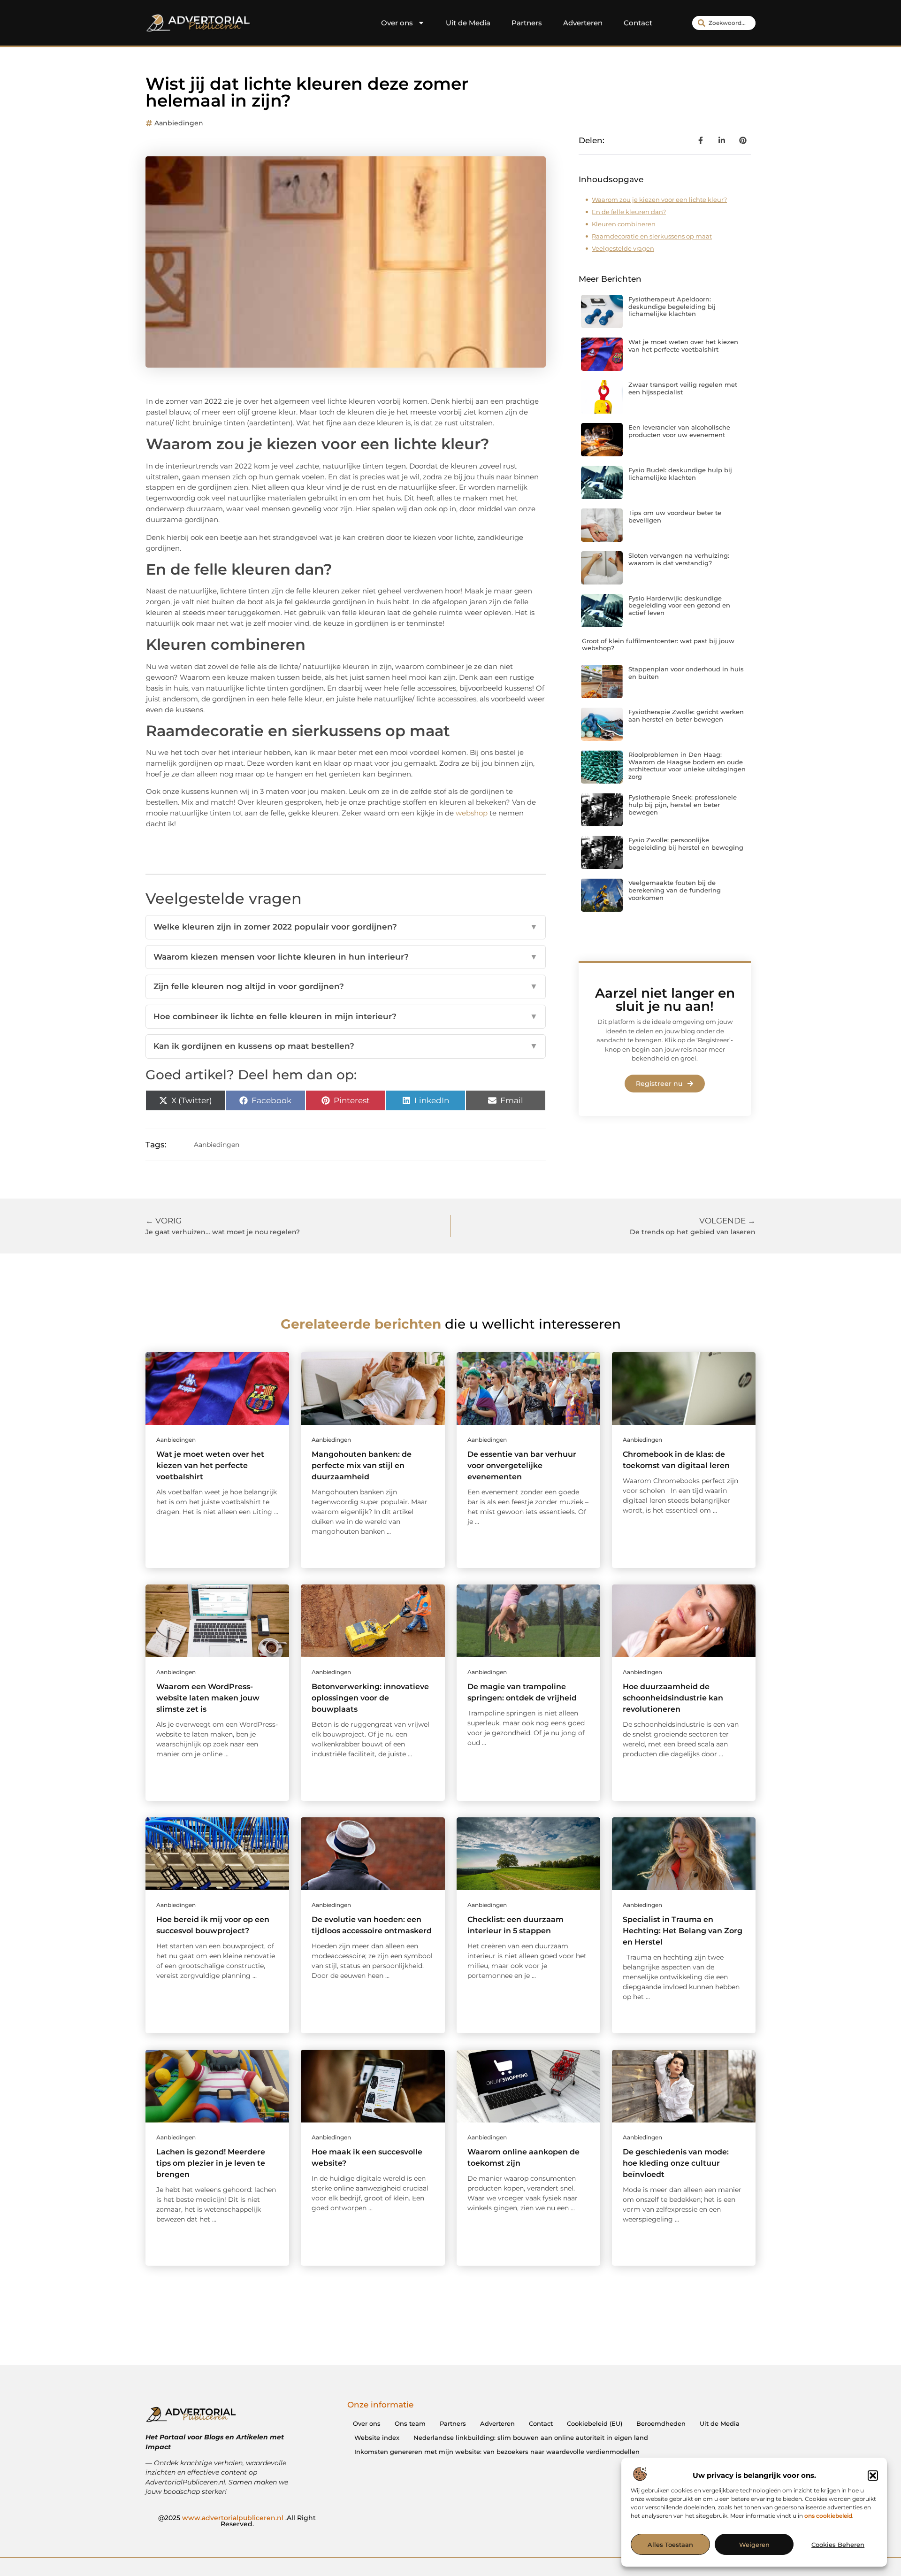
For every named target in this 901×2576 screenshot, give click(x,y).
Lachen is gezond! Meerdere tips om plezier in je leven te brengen (211, 2163)
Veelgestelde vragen (623, 248)
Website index (377, 2438)
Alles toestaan (670, 2545)
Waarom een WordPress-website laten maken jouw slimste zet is (208, 1698)
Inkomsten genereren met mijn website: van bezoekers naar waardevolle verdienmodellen (497, 2452)
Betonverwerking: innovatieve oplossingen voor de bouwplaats (370, 1698)
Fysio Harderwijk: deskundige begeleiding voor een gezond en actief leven (679, 605)
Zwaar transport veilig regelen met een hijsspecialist (683, 388)
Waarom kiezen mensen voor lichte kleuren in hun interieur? (346, 957)
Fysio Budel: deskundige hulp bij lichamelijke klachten (680, 474)
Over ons (397, 23)
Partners (527, 23)
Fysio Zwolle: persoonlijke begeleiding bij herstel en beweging (686, 844)
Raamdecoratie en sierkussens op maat (652, 236)
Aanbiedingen (179, 123)
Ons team (410, 2423)
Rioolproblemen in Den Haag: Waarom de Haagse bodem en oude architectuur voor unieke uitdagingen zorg (687, 765)
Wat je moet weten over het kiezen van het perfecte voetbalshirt (683, 346)
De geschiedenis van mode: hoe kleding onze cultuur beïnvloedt (676, 2163)
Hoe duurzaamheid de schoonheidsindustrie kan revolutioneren (673, 1698)
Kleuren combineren (624, 224)
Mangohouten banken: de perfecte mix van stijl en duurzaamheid (362, 1465)
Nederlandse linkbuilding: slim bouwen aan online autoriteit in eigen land (531, 2438)
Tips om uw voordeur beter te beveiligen (675, 516)
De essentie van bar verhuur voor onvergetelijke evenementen (522, 1465)
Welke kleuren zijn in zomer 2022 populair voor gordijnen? (346, 927)
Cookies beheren (838, 2545)
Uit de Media (468, 23)
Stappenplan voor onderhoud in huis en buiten (686, 673)
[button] (873, 2476)
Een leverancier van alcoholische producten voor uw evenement (679, 431)
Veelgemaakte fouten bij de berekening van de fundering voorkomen (675, 890)
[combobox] (724, 23)
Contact (638, 23)
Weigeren (754, 2545)
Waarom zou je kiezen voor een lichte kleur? (659, 200)
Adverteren (583, 23)
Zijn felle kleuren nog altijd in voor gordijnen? (346, 986)
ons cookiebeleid (828, 2516)
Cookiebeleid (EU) (595, 2423)
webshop (472, 813)
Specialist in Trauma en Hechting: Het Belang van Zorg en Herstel (683, 1931)
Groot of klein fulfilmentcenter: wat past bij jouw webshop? (658, 645)
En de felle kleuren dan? (629, 212)
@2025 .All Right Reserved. (237, 2521)
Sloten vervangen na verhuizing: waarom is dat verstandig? (679, 559)
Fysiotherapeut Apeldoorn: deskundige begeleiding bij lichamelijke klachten (672, 306)
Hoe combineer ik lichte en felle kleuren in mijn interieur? (346, 1016)
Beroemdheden (661, 2423)
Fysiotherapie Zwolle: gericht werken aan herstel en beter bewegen (686, 715)
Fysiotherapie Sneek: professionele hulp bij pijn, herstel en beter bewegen (683, 804)
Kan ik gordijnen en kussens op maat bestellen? (346, 1046)
